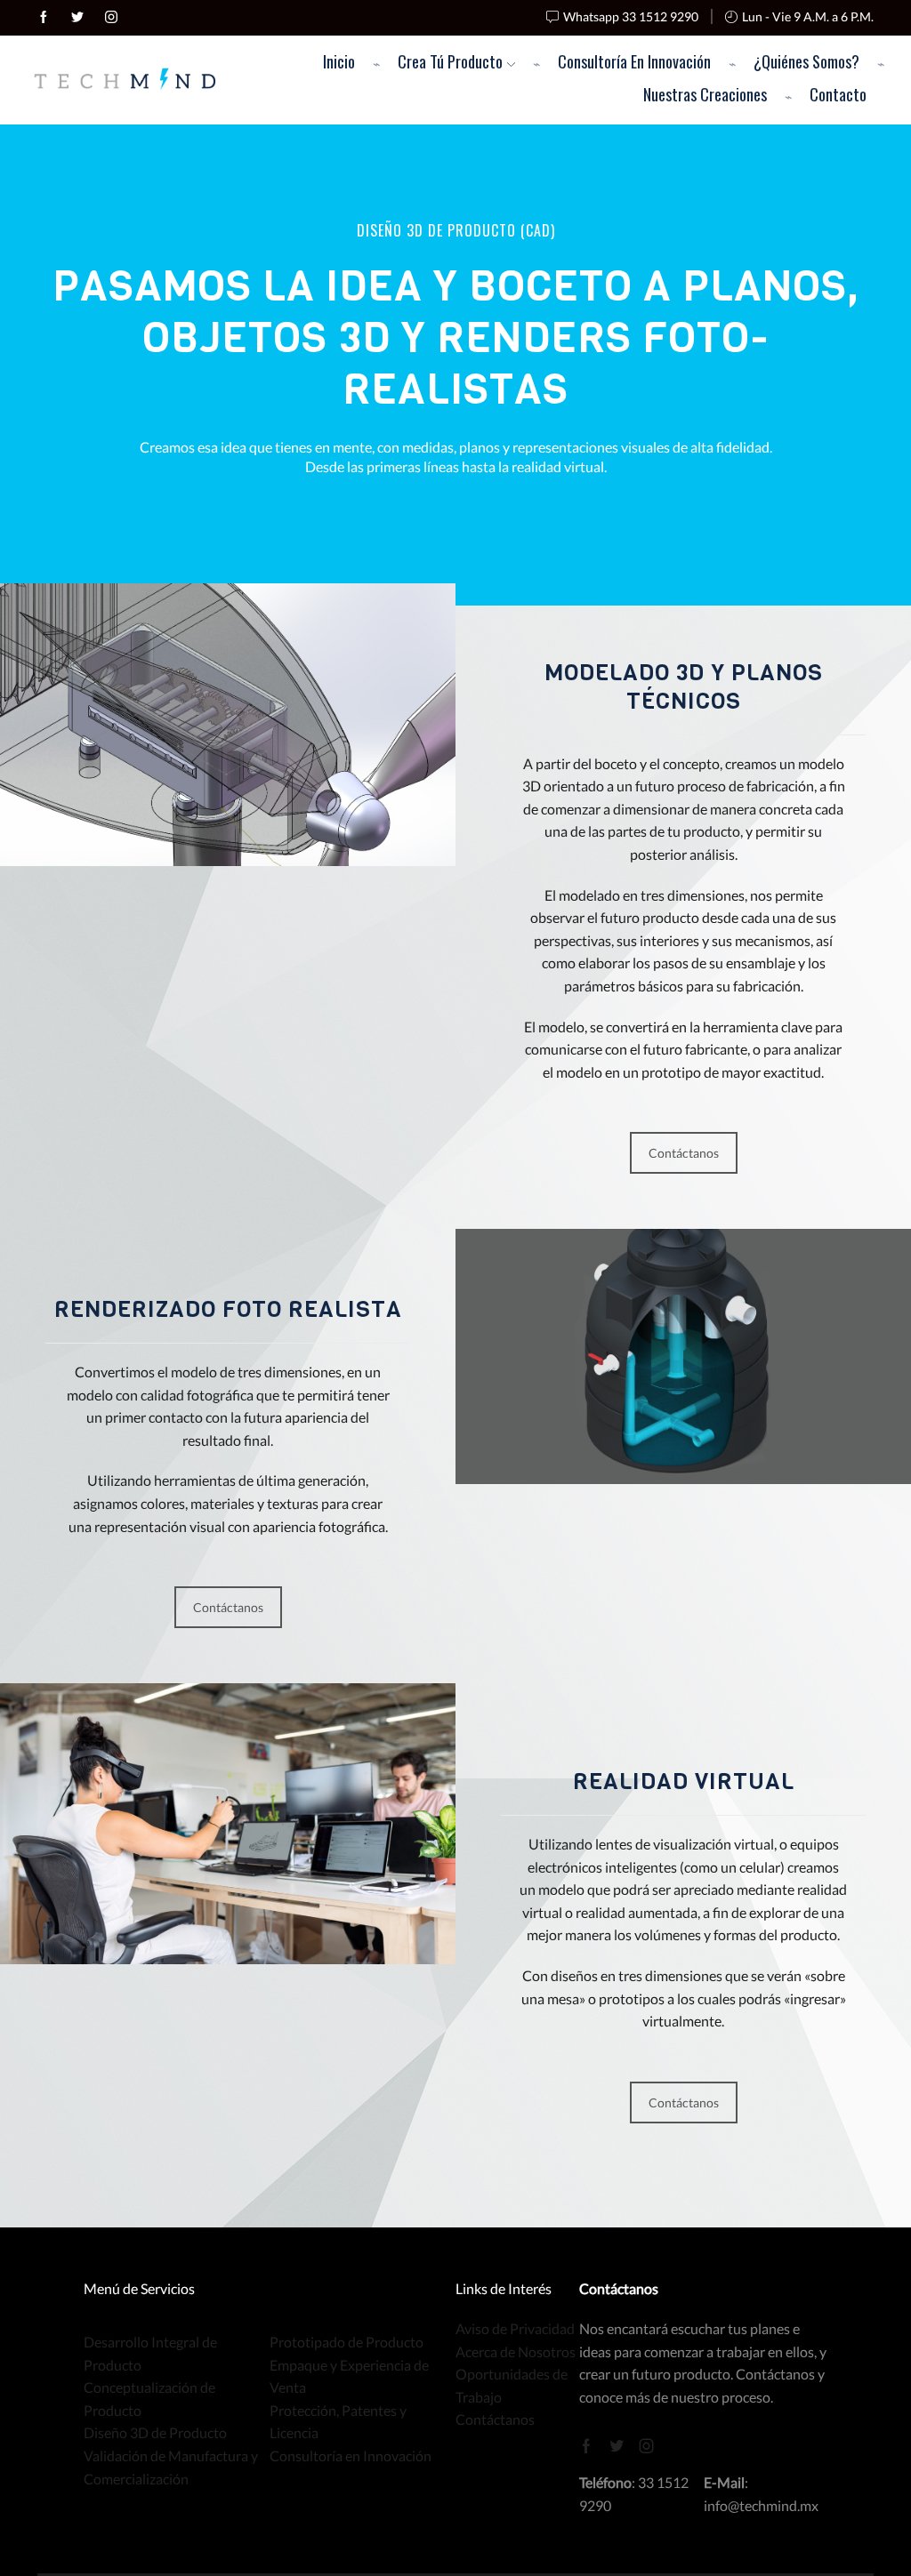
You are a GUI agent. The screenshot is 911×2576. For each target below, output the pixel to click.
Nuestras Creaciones (705, 94)
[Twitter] (77, 18)
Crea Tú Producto (450, 61)
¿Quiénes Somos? (806, 61)
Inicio (339, 61)
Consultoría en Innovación (634, 61)
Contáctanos (684, 1153)
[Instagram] (111, 18)
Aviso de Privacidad (515, 2328)
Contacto (838, 94)
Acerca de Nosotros (516, 2351)
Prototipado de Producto (347, 2342)
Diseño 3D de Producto (155, 2432)
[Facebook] (44, 18)
